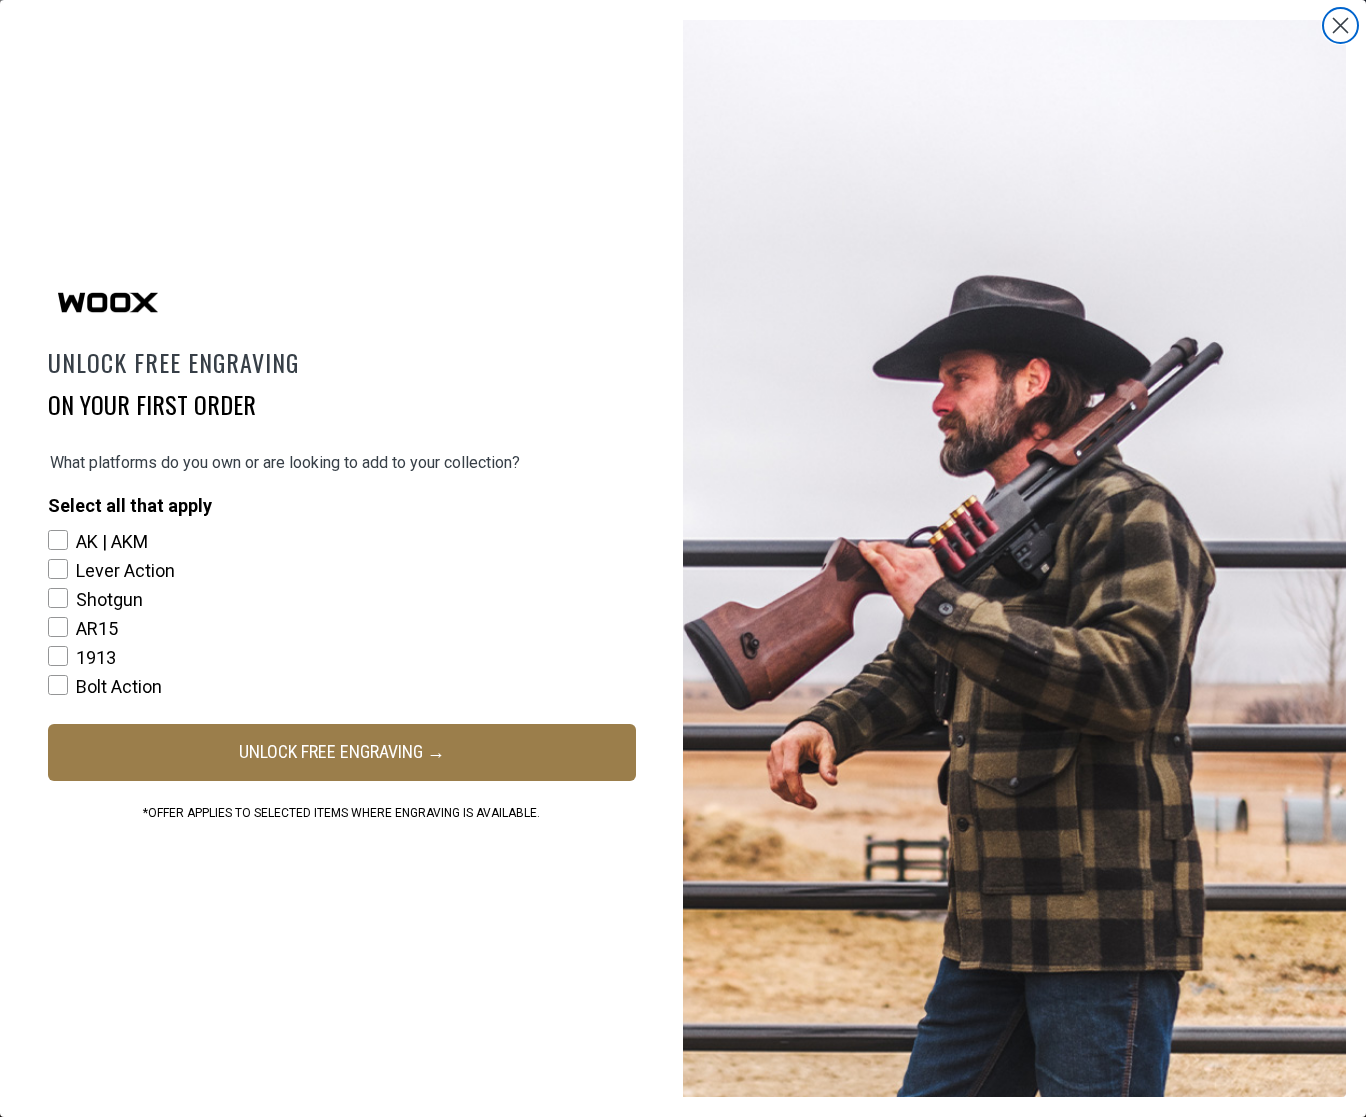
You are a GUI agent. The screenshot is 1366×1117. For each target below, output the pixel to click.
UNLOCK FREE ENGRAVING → (342, 751)
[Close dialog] (1340, 25)
